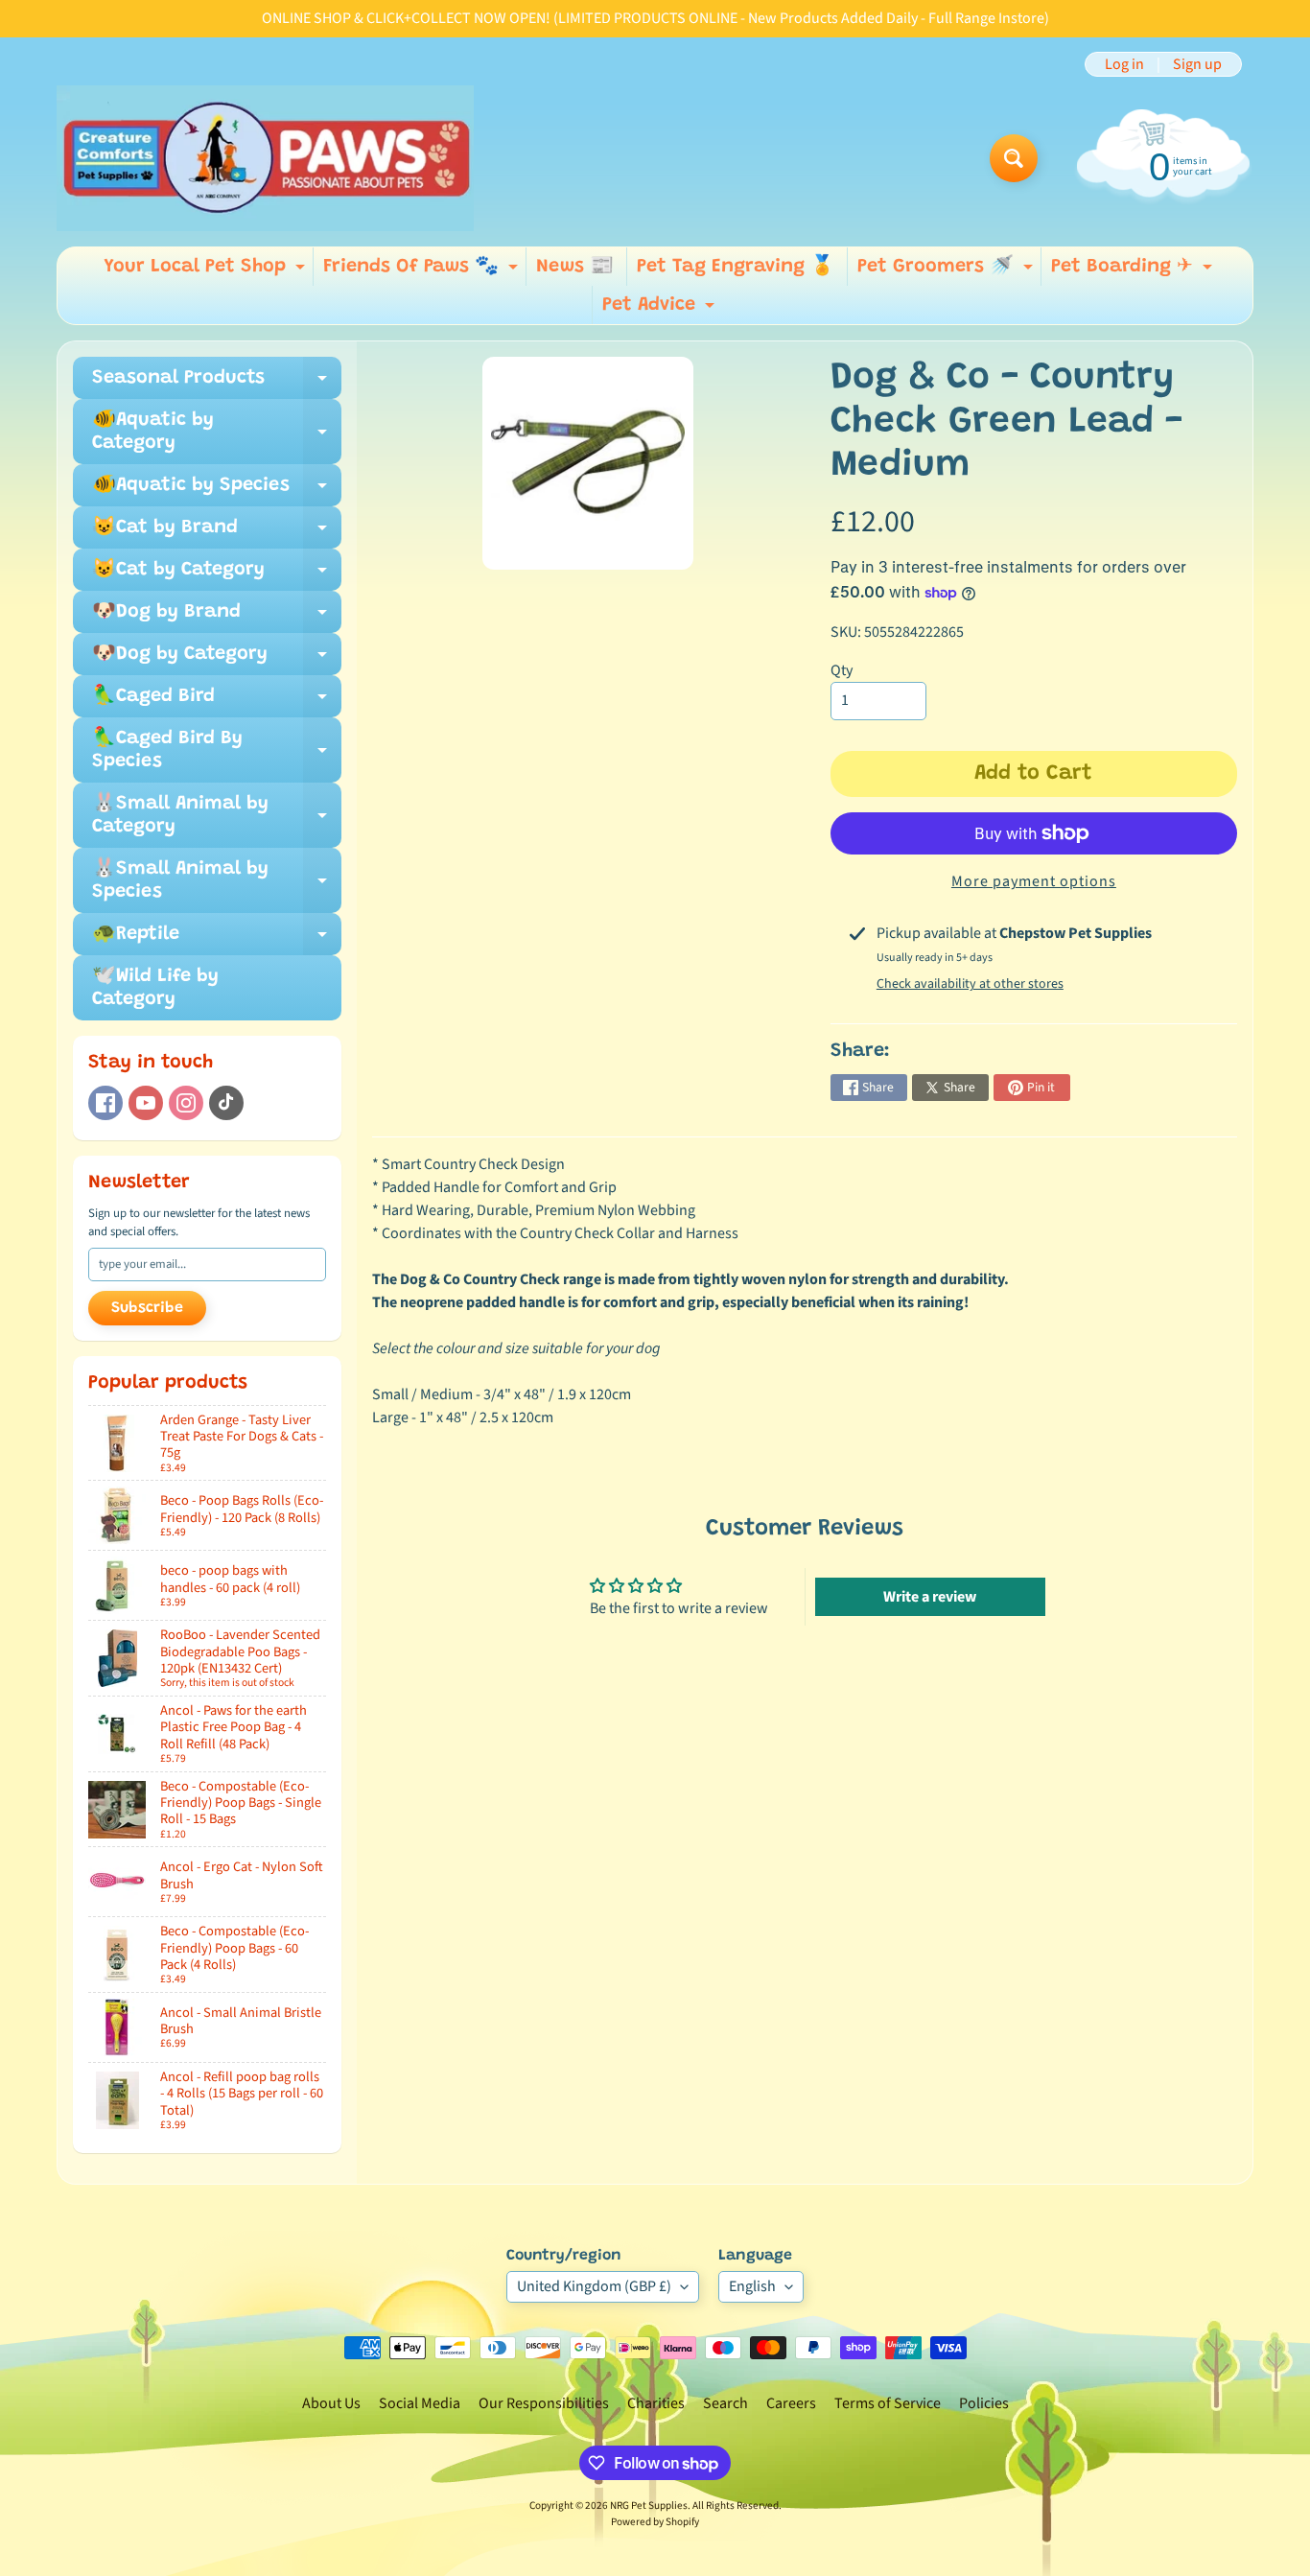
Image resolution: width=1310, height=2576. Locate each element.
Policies (984, 2403)
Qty (842, 670)
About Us (331, 2403)
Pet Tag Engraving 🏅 (736, 267)
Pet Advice (661, 310)
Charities (656, 2403)
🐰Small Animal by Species (217, 881)
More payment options (1034, 881)
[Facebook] (105, 1103)
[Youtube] (146, 1103)
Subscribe (147, 1308)
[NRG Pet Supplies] (265, 158)
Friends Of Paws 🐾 (423, 271)
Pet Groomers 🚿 (947, 271)
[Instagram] (186, 1103)
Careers (791, 2403)
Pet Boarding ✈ (1134, 271)
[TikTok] (226, 1103)
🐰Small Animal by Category (217, 816)
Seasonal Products (217, 384)
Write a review (930, 1597)
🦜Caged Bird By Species (217, 751)
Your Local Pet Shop (207, 271)
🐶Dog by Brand (217, 618)
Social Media (420, 2403)
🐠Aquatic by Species (217, 491)
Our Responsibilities (544, 2403)
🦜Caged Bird (217, 702)
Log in (1124, 64)
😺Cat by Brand (217, 533)
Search (725, 2403)
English (752, 2286)
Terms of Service (888, 2403)
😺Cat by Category (217, 575)
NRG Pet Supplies (649, 2506)
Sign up (1197, 64)
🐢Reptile (217, 940)
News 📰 (575, 267)
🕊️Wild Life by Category (155, 988)
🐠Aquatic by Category (217, 433)
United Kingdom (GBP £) (594, 2286)
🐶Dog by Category (217, 660)
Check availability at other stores (970, 984)
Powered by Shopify (655, 2522)
